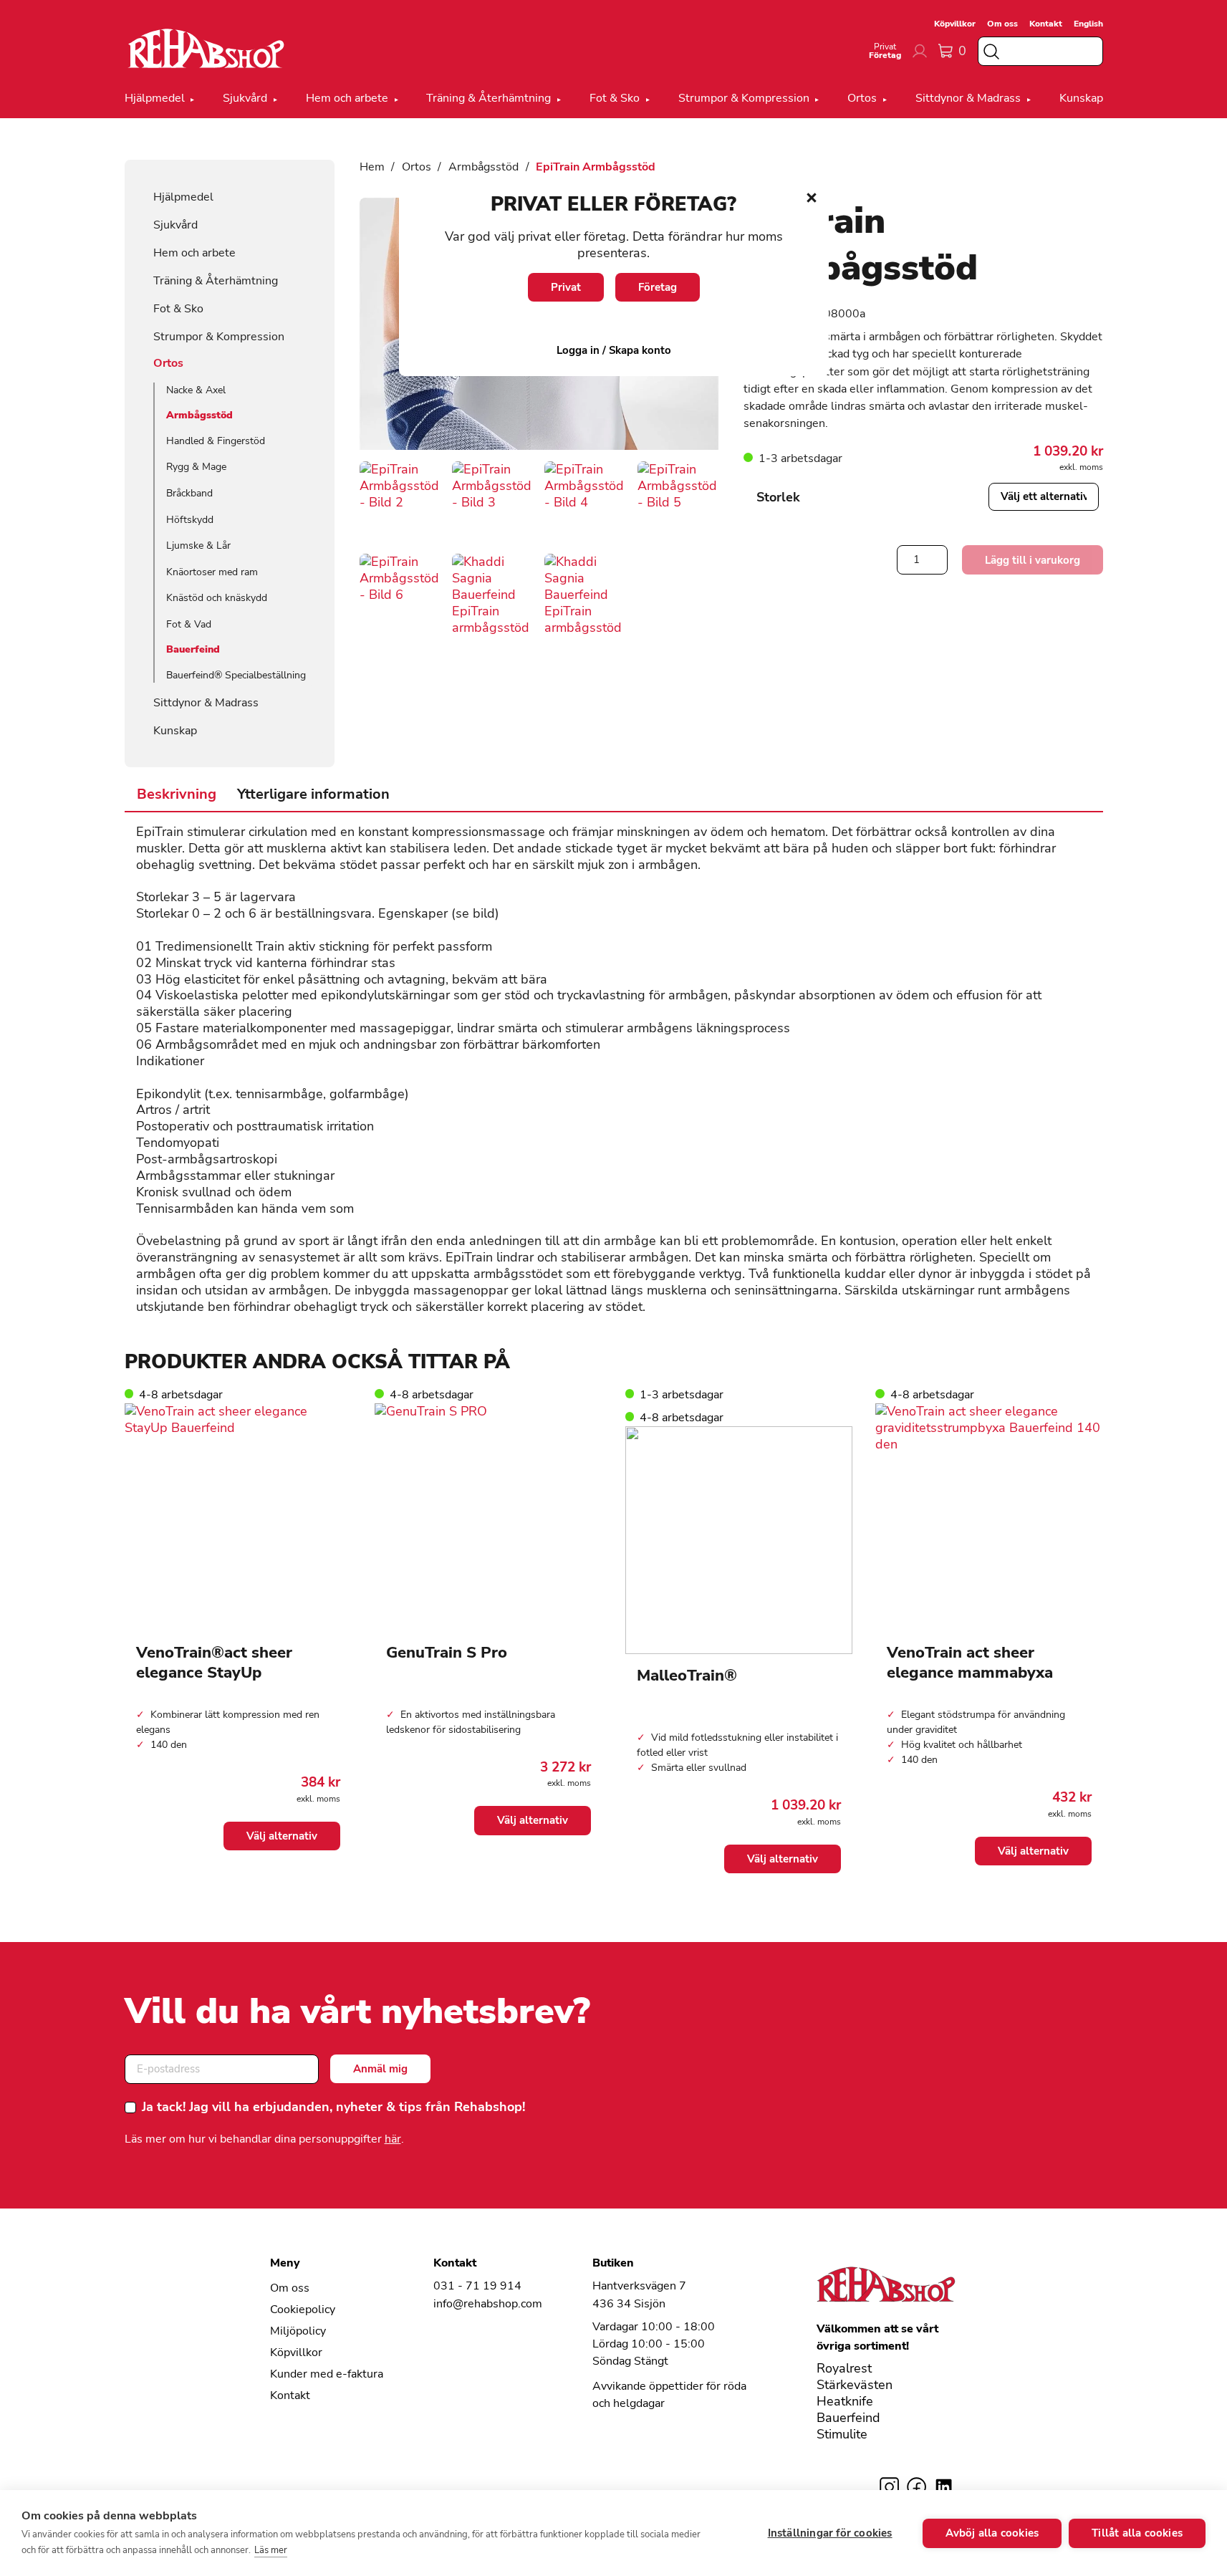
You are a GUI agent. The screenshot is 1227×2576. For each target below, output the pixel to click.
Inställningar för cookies (830, 2533)
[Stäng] (812, 198)
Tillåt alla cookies (1137, 2533)
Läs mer (271, 2550)
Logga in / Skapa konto (614, 350)
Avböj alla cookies (992, 2533)
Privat (566, 287)
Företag (658, 287)
